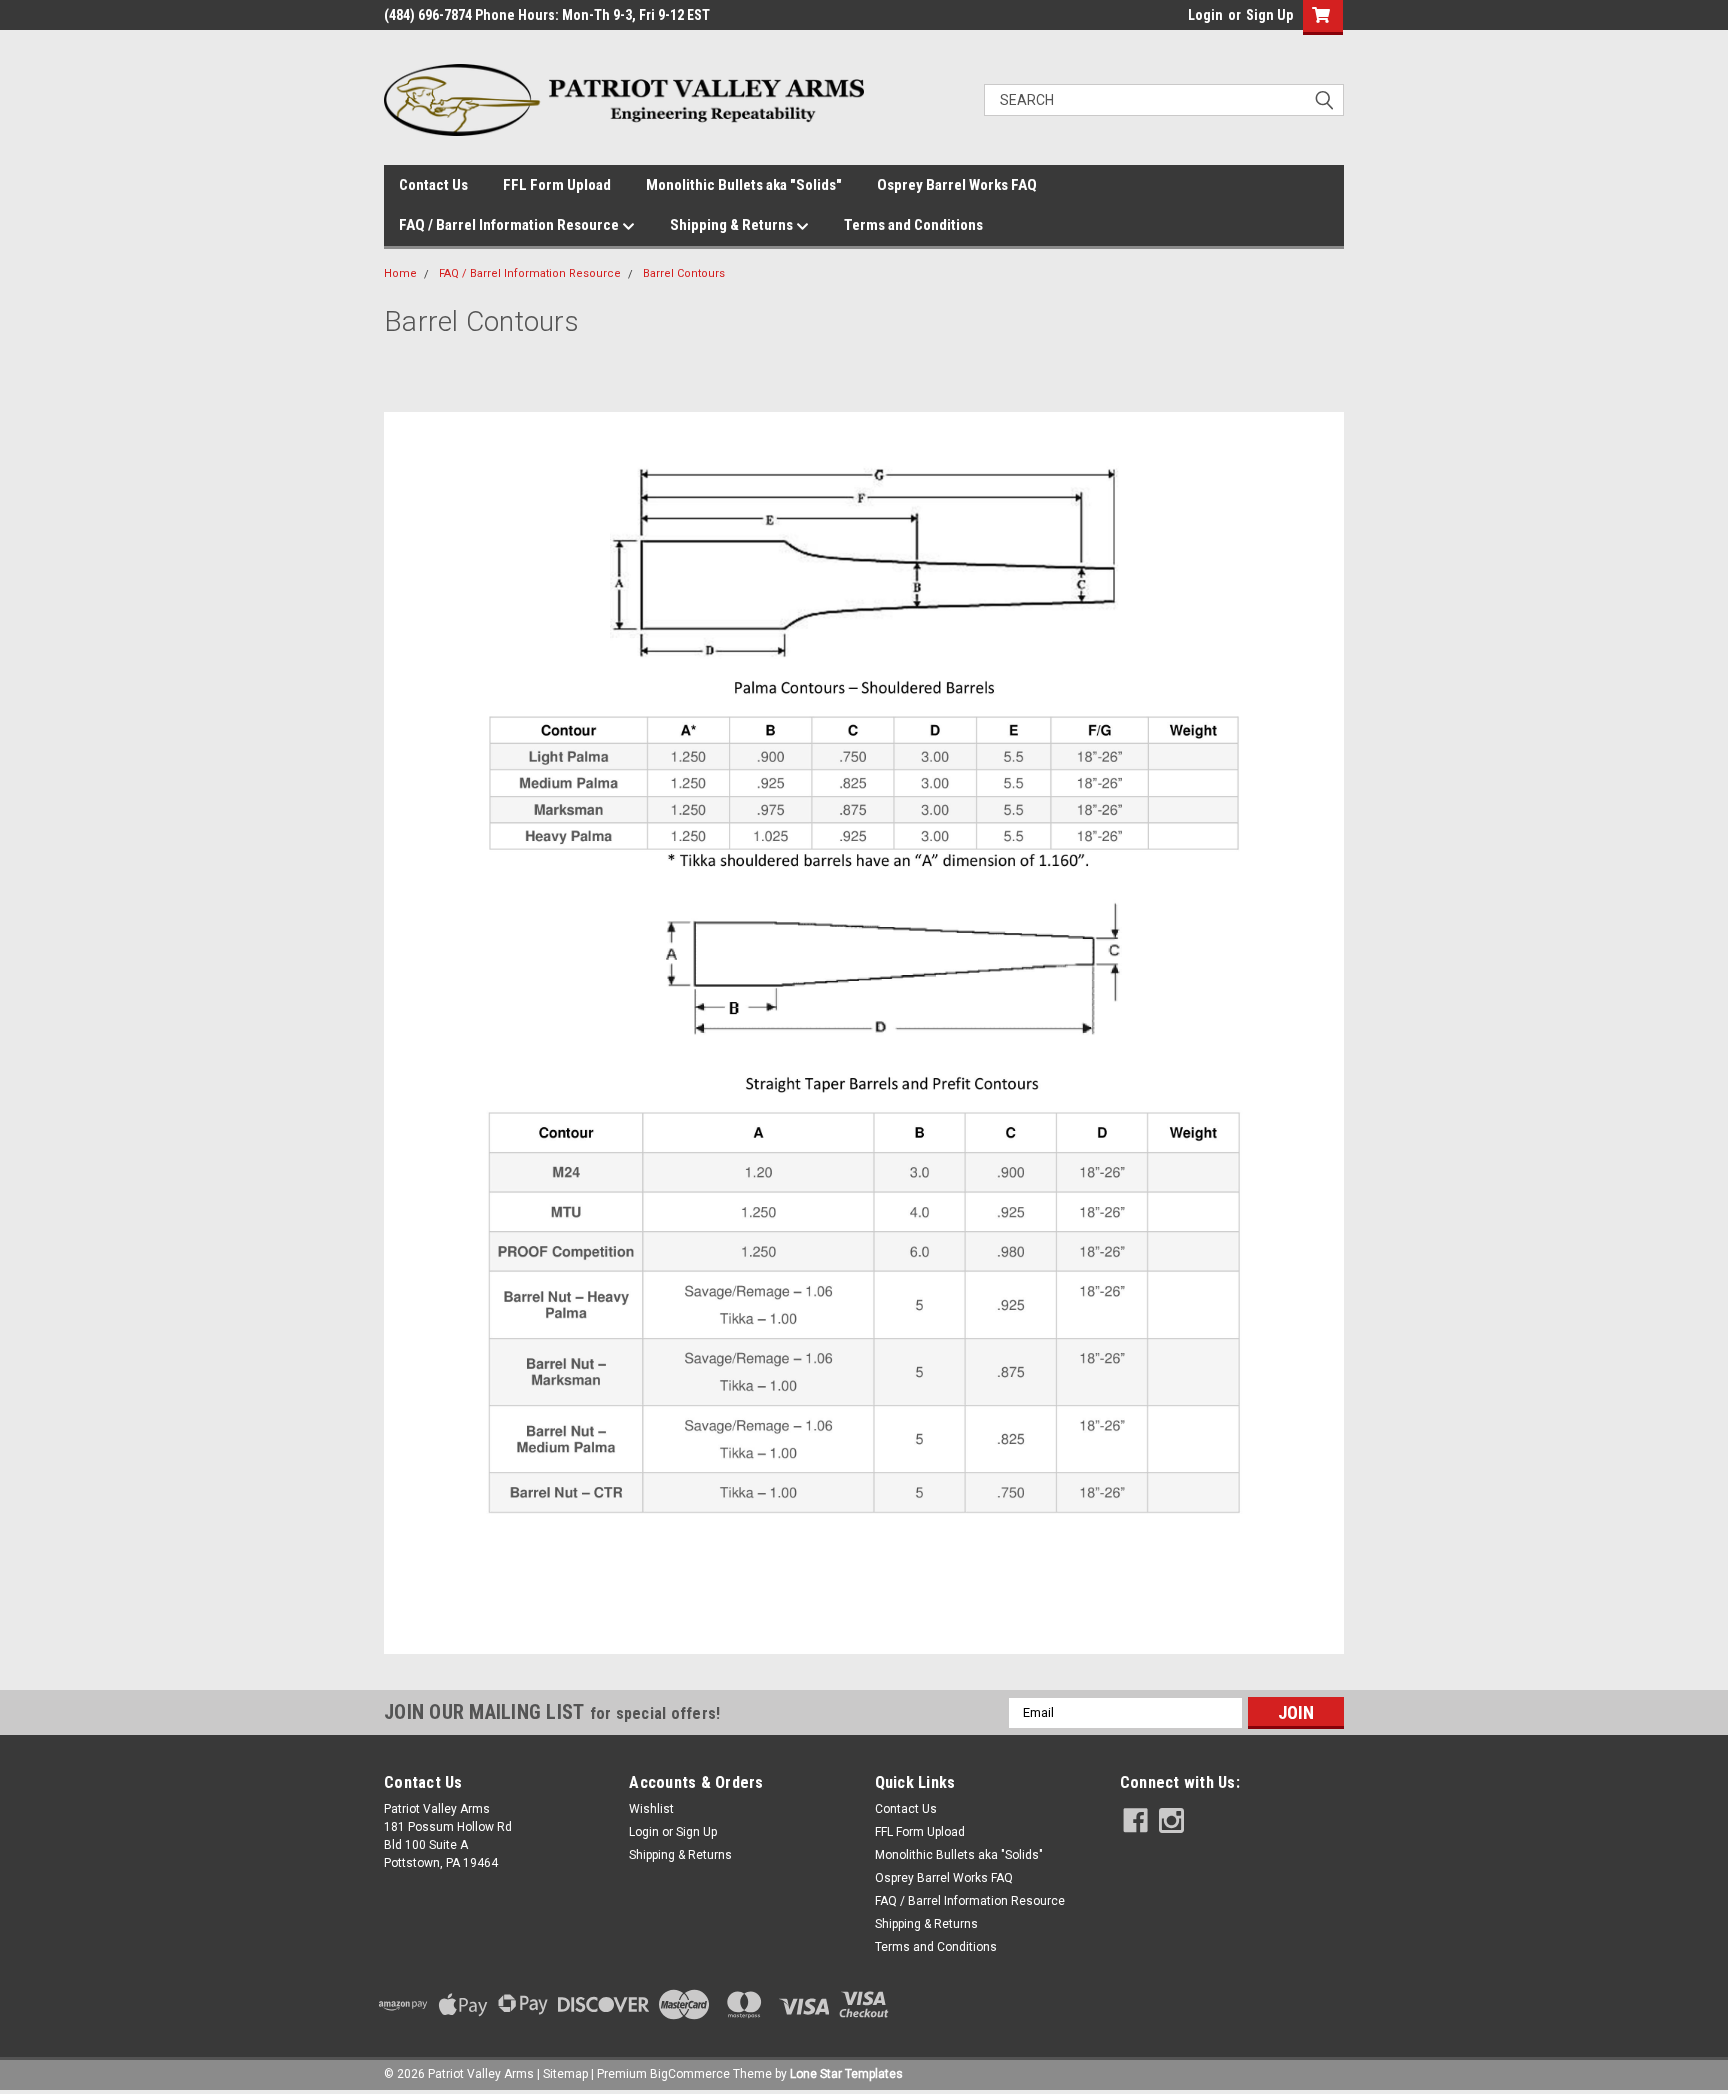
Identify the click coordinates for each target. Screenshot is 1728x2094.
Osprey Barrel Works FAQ (957, 185)
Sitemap (565, 2074)
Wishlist (651, 1809)
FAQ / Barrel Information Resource (510, 225)
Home (400, 273)
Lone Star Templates (846, 2074)
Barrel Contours (684, 273)
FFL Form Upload (557, 185)
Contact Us (433, 185)
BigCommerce (690, 2074)
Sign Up (1269, 15)
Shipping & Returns (733, 225)
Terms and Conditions (913, 225)
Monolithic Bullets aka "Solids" (744, 185)
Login (1205, 15)
